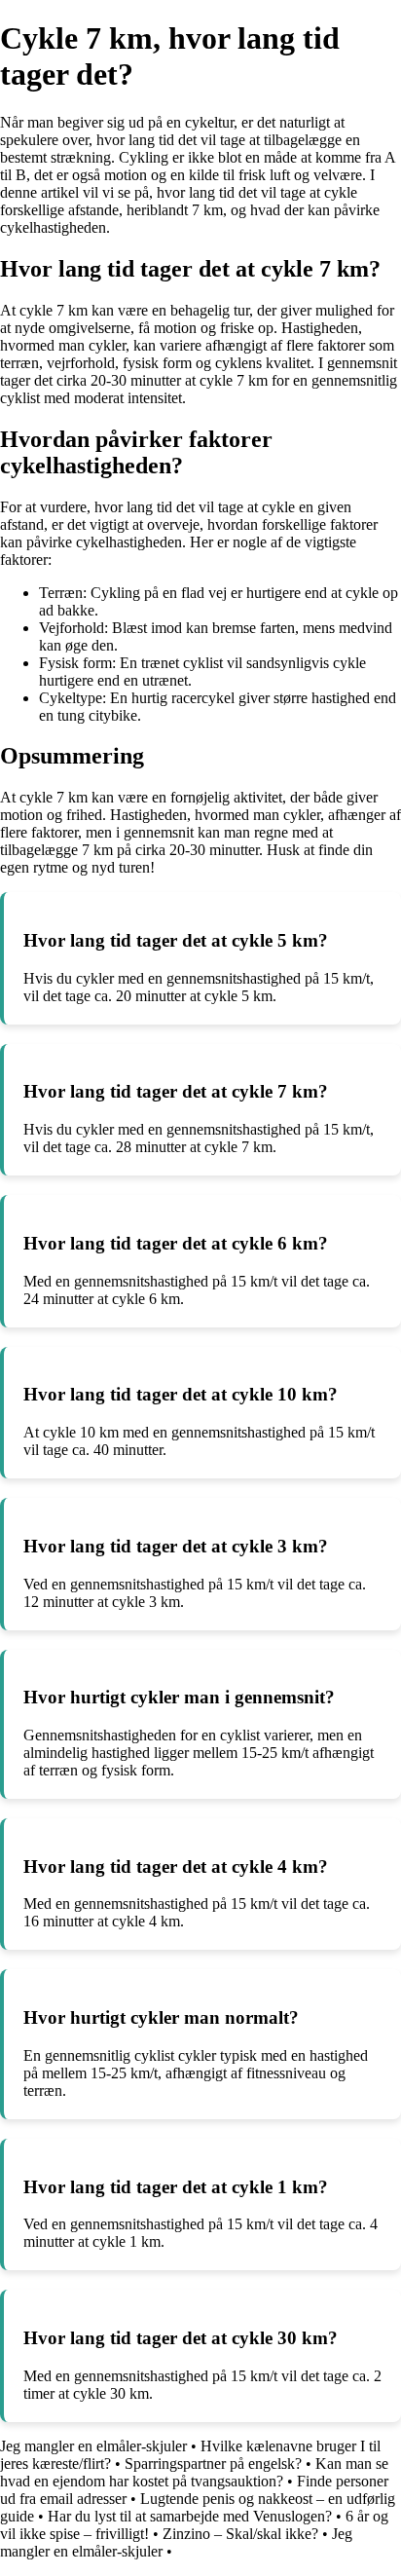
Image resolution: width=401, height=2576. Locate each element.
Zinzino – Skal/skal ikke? (240, 2534)
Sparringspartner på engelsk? (213, 2464)
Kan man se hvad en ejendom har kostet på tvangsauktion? (194, 2472)
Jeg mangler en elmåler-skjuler (93, 2446)
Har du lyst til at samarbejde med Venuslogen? (190, 2516)
